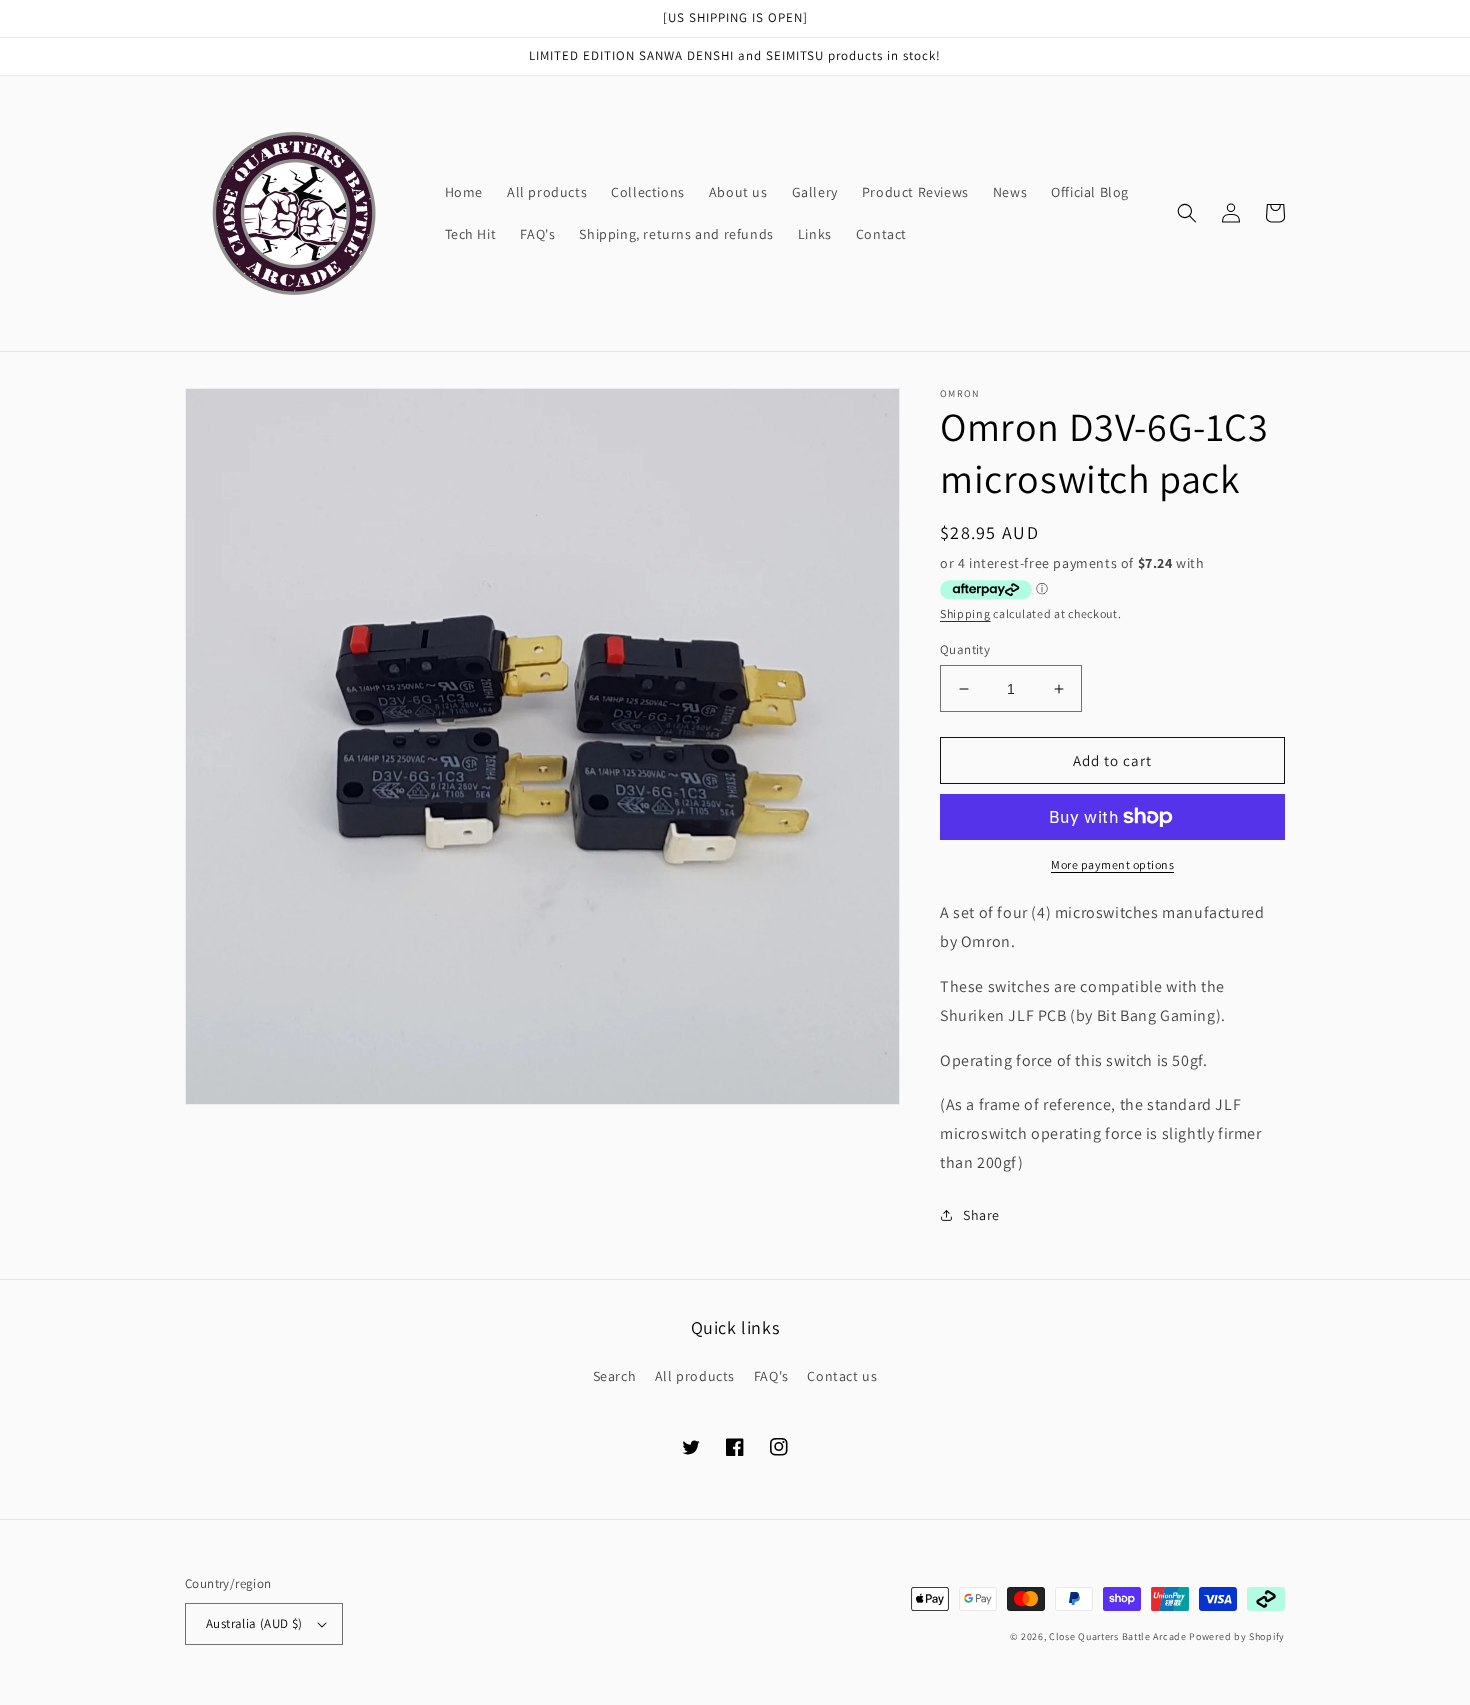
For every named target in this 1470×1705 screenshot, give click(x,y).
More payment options (1112, 864)
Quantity (965, 649)
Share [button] (981, 1215)
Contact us (842, 1376)
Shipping (965, 613)
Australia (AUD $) (254, 1623)
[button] (1187, 213)
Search (615, 1376)
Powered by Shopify (1237, 1636)
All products (695, 1376)
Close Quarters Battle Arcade (1118, 1636)
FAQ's (771, 1376)
